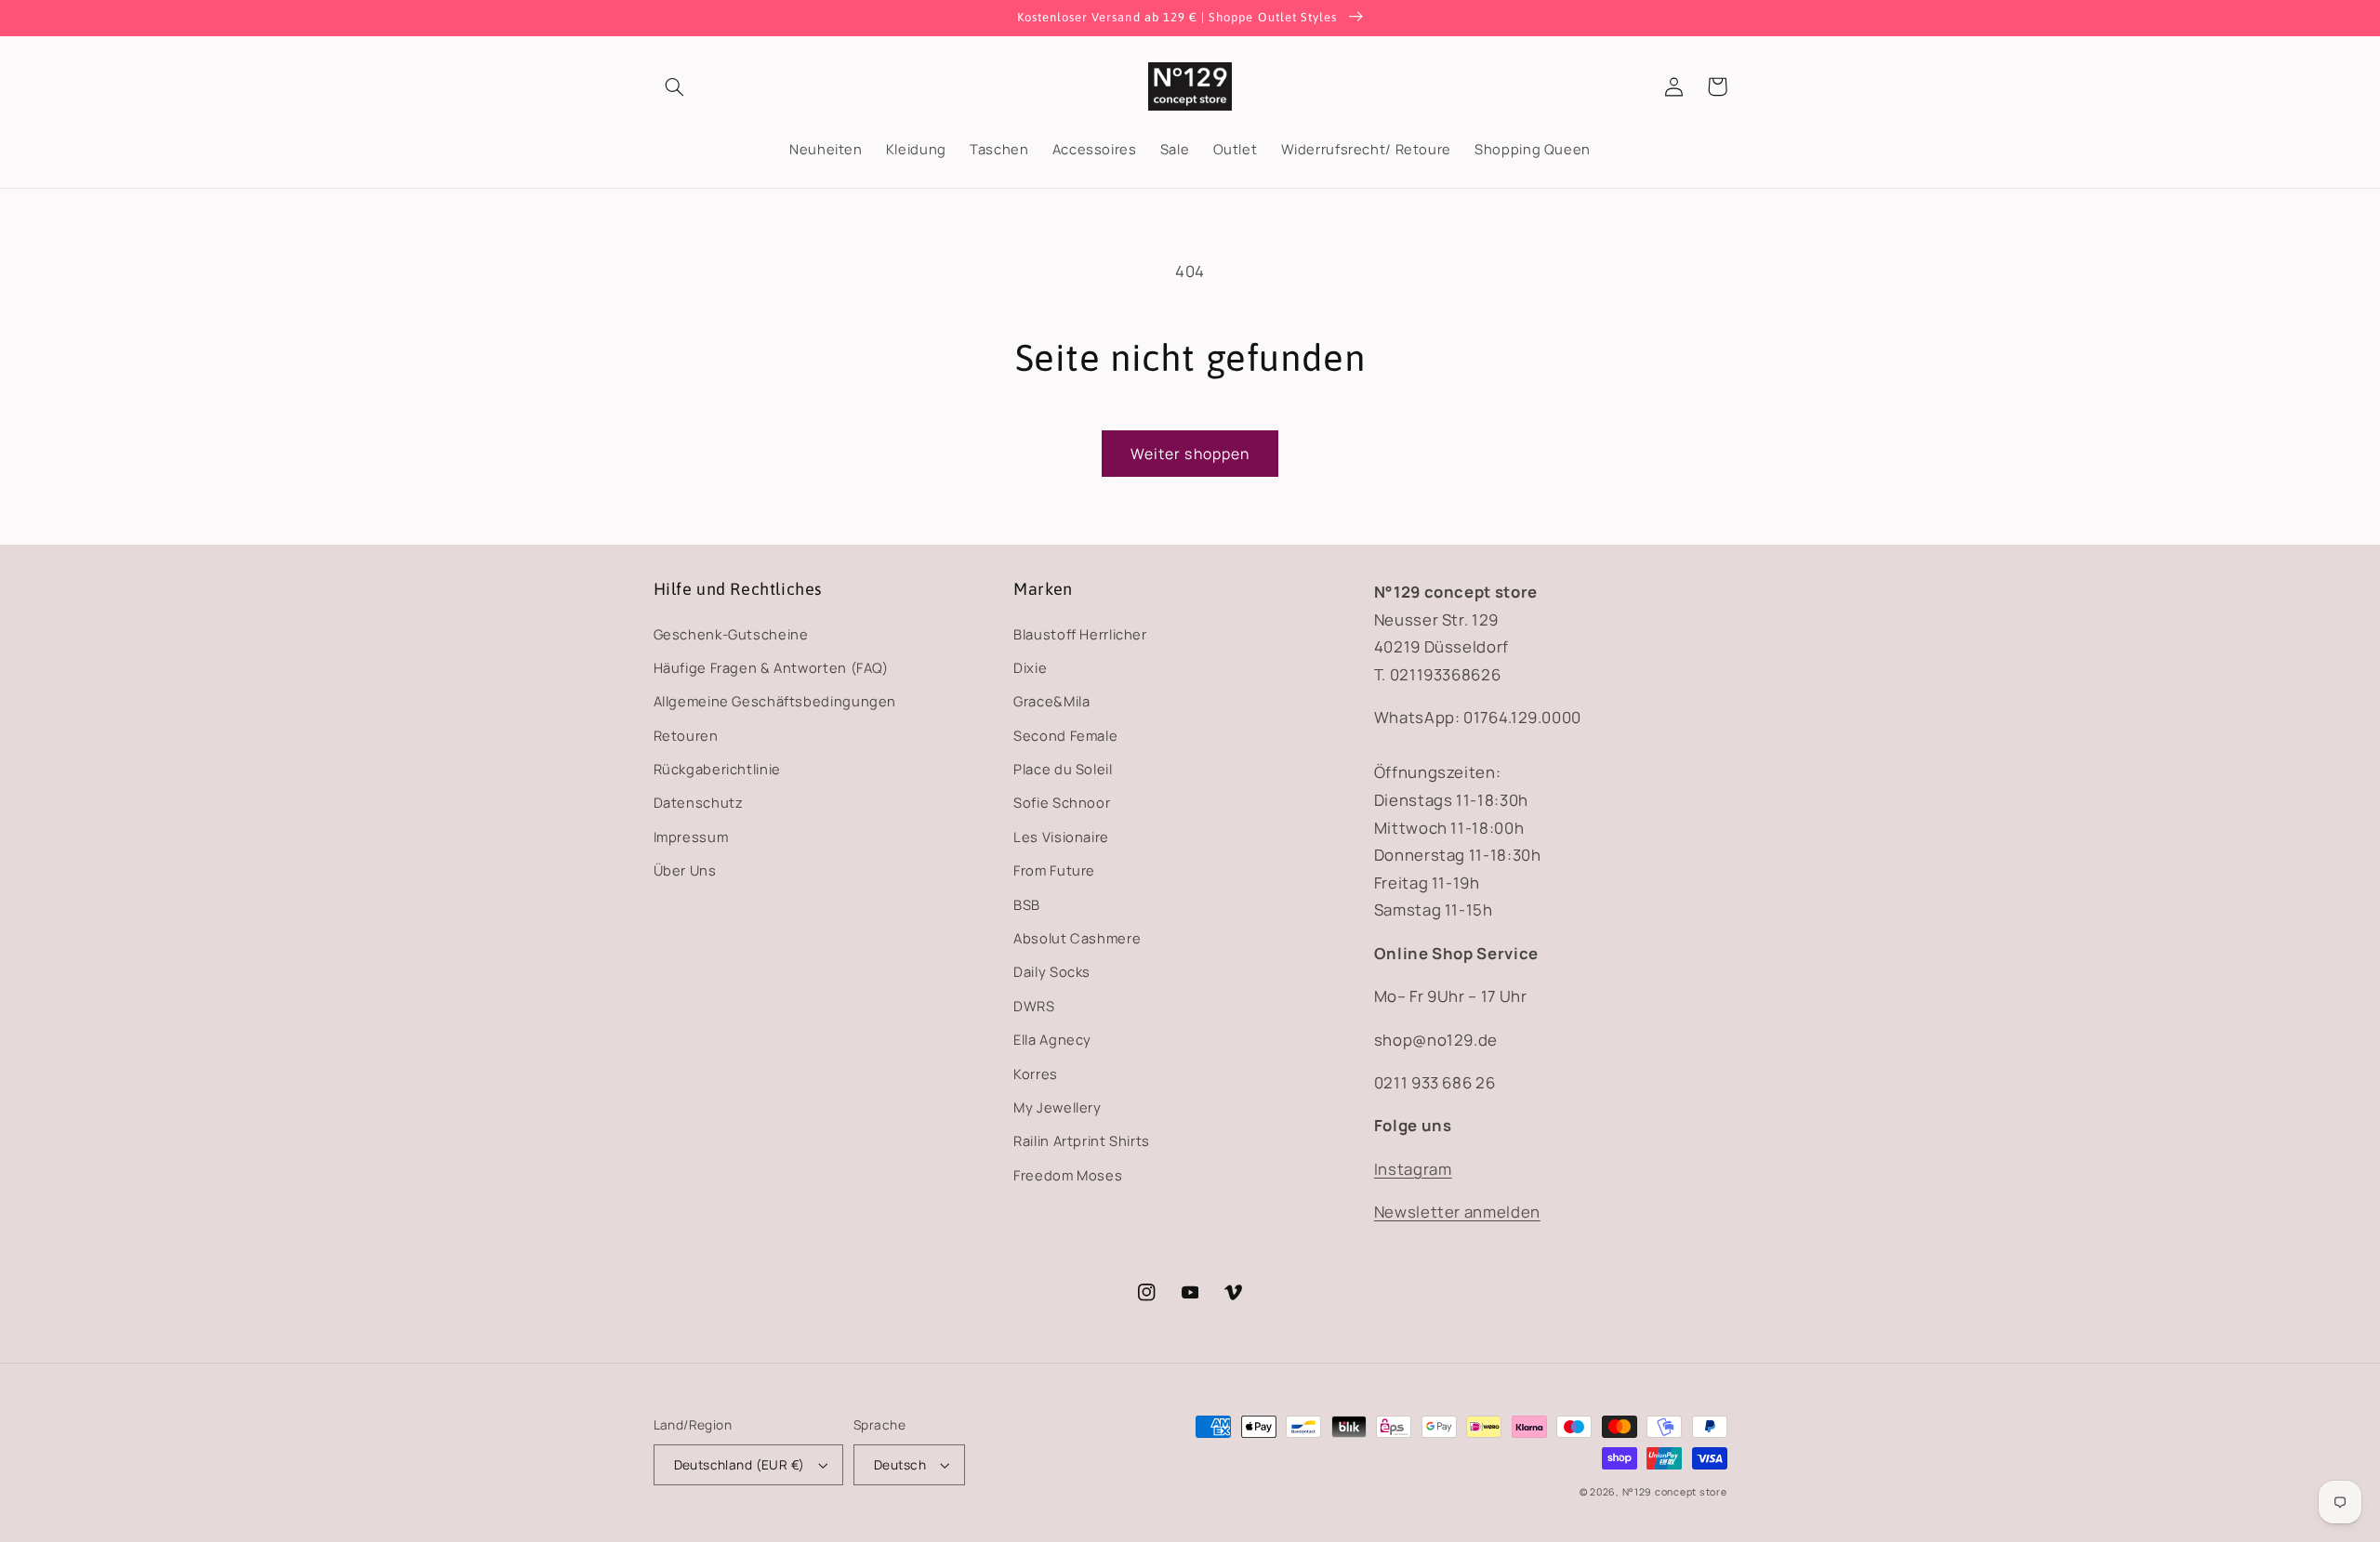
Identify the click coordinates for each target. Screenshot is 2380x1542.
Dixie (1030, 667)
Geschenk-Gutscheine (731, 634)
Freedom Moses (1068, 1175)
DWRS (1034, 1006)
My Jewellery (1058, 1107)
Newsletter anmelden (1457, 1212)
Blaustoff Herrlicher (1080, 634)
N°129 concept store (1675, 1492)
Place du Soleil (1063, 769)
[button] (675, 86)
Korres (1036, 1074)
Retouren (686, 735)
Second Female (1065, 735)
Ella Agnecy (1052, 1039)
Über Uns (685, 870)
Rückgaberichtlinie (717, 769)
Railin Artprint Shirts (1082, 1140)
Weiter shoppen (1190, 454)
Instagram (1413, 1169)
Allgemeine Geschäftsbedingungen (775, 701)
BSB (1027, 904)
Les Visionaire (1061, 837)
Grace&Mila (1051, 701)
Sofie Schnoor (1062, 802)
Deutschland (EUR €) (740, 1464)
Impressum (691, 837)
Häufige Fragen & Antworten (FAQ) (771, 667)
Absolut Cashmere (1077, 938)
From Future (1054, 870)
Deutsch (900, 1464)
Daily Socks (1052, 971)
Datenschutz (699, 802)
